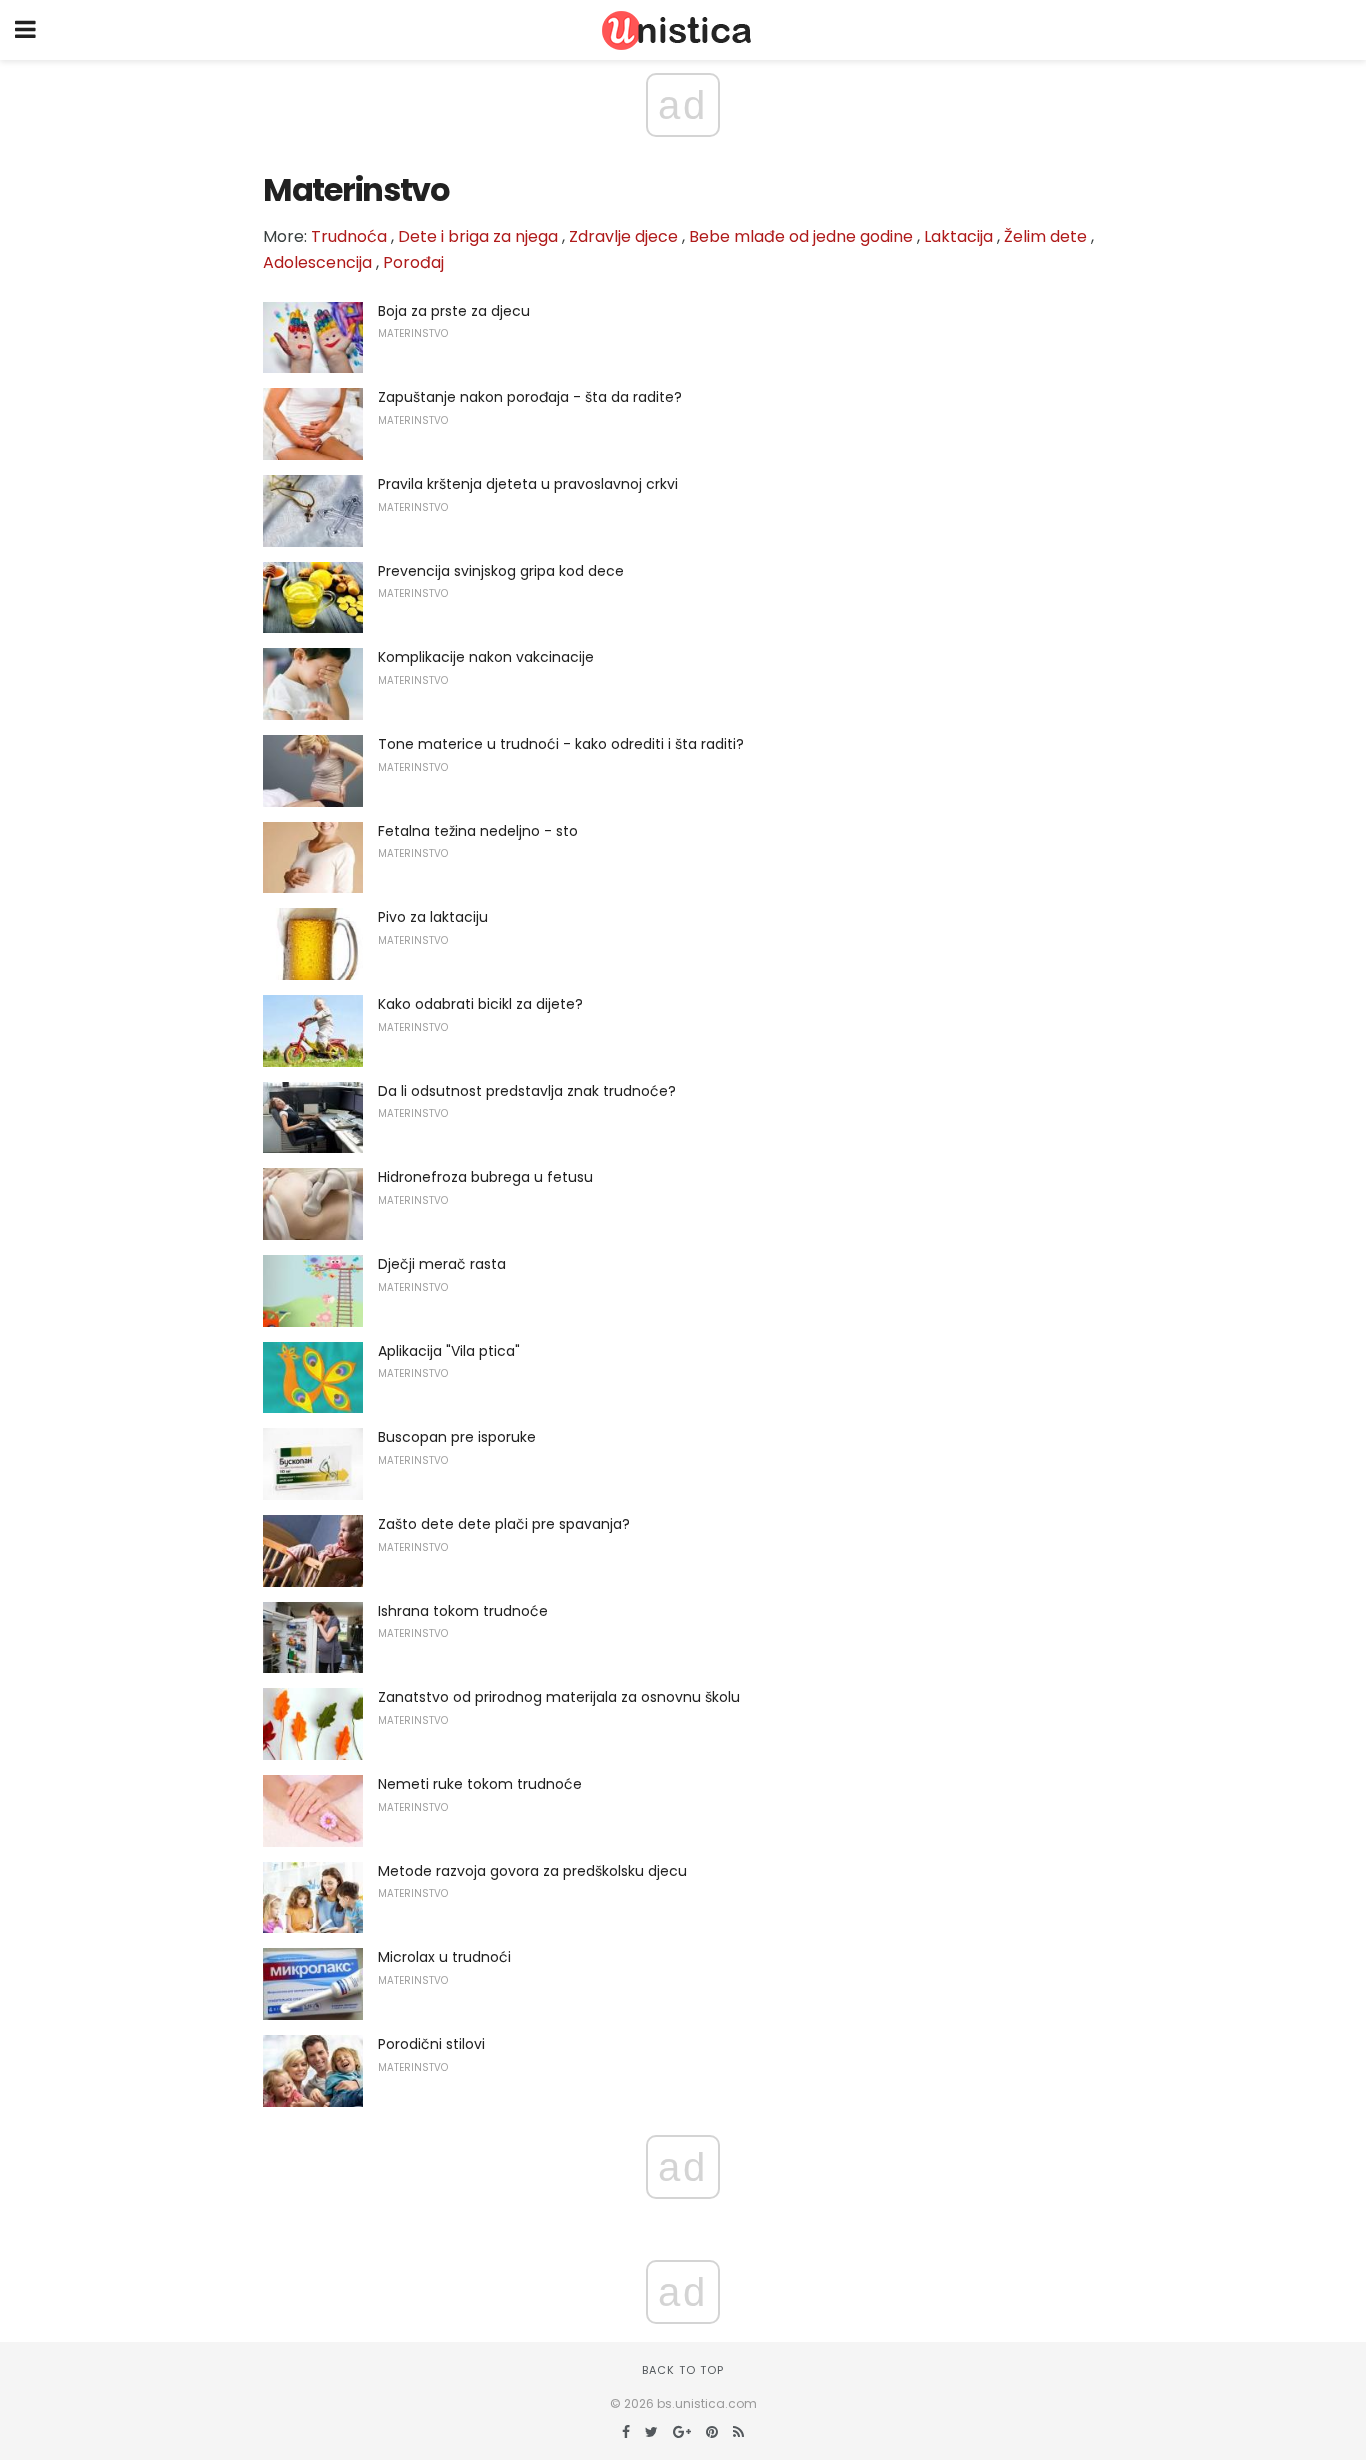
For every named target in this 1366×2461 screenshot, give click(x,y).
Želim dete (1045, 236)
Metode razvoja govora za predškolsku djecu (532, 1871)
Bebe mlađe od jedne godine (801, 236)
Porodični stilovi (431, 2044)
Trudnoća (349, 236)
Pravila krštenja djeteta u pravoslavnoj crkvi (528, 484)
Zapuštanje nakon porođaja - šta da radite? (530, 397)
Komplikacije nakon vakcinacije (486, 657)
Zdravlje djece (623, 236)
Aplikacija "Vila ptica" (449, 1351)
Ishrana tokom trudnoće (463, 1611)
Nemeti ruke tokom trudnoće (480, 1784)
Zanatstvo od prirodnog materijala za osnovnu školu (559, 1697)
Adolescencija (317, 262)
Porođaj (413, 262)
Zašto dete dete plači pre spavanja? (504, 1524)
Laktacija (958, 236)
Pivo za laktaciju (433, 917)
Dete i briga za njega (478, 236)
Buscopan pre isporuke (457, 1437)
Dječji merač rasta (442, 1264)
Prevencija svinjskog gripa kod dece (501, 571)
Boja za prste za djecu (454, 311)
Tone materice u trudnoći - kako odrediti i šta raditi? (561, 744)
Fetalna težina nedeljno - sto (478, 831)
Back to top (683, 2370)
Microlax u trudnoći (444, 1957)
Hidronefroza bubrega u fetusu (485, 1177)
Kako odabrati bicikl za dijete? (480, 1004)
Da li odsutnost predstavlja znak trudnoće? (527, 1091)
